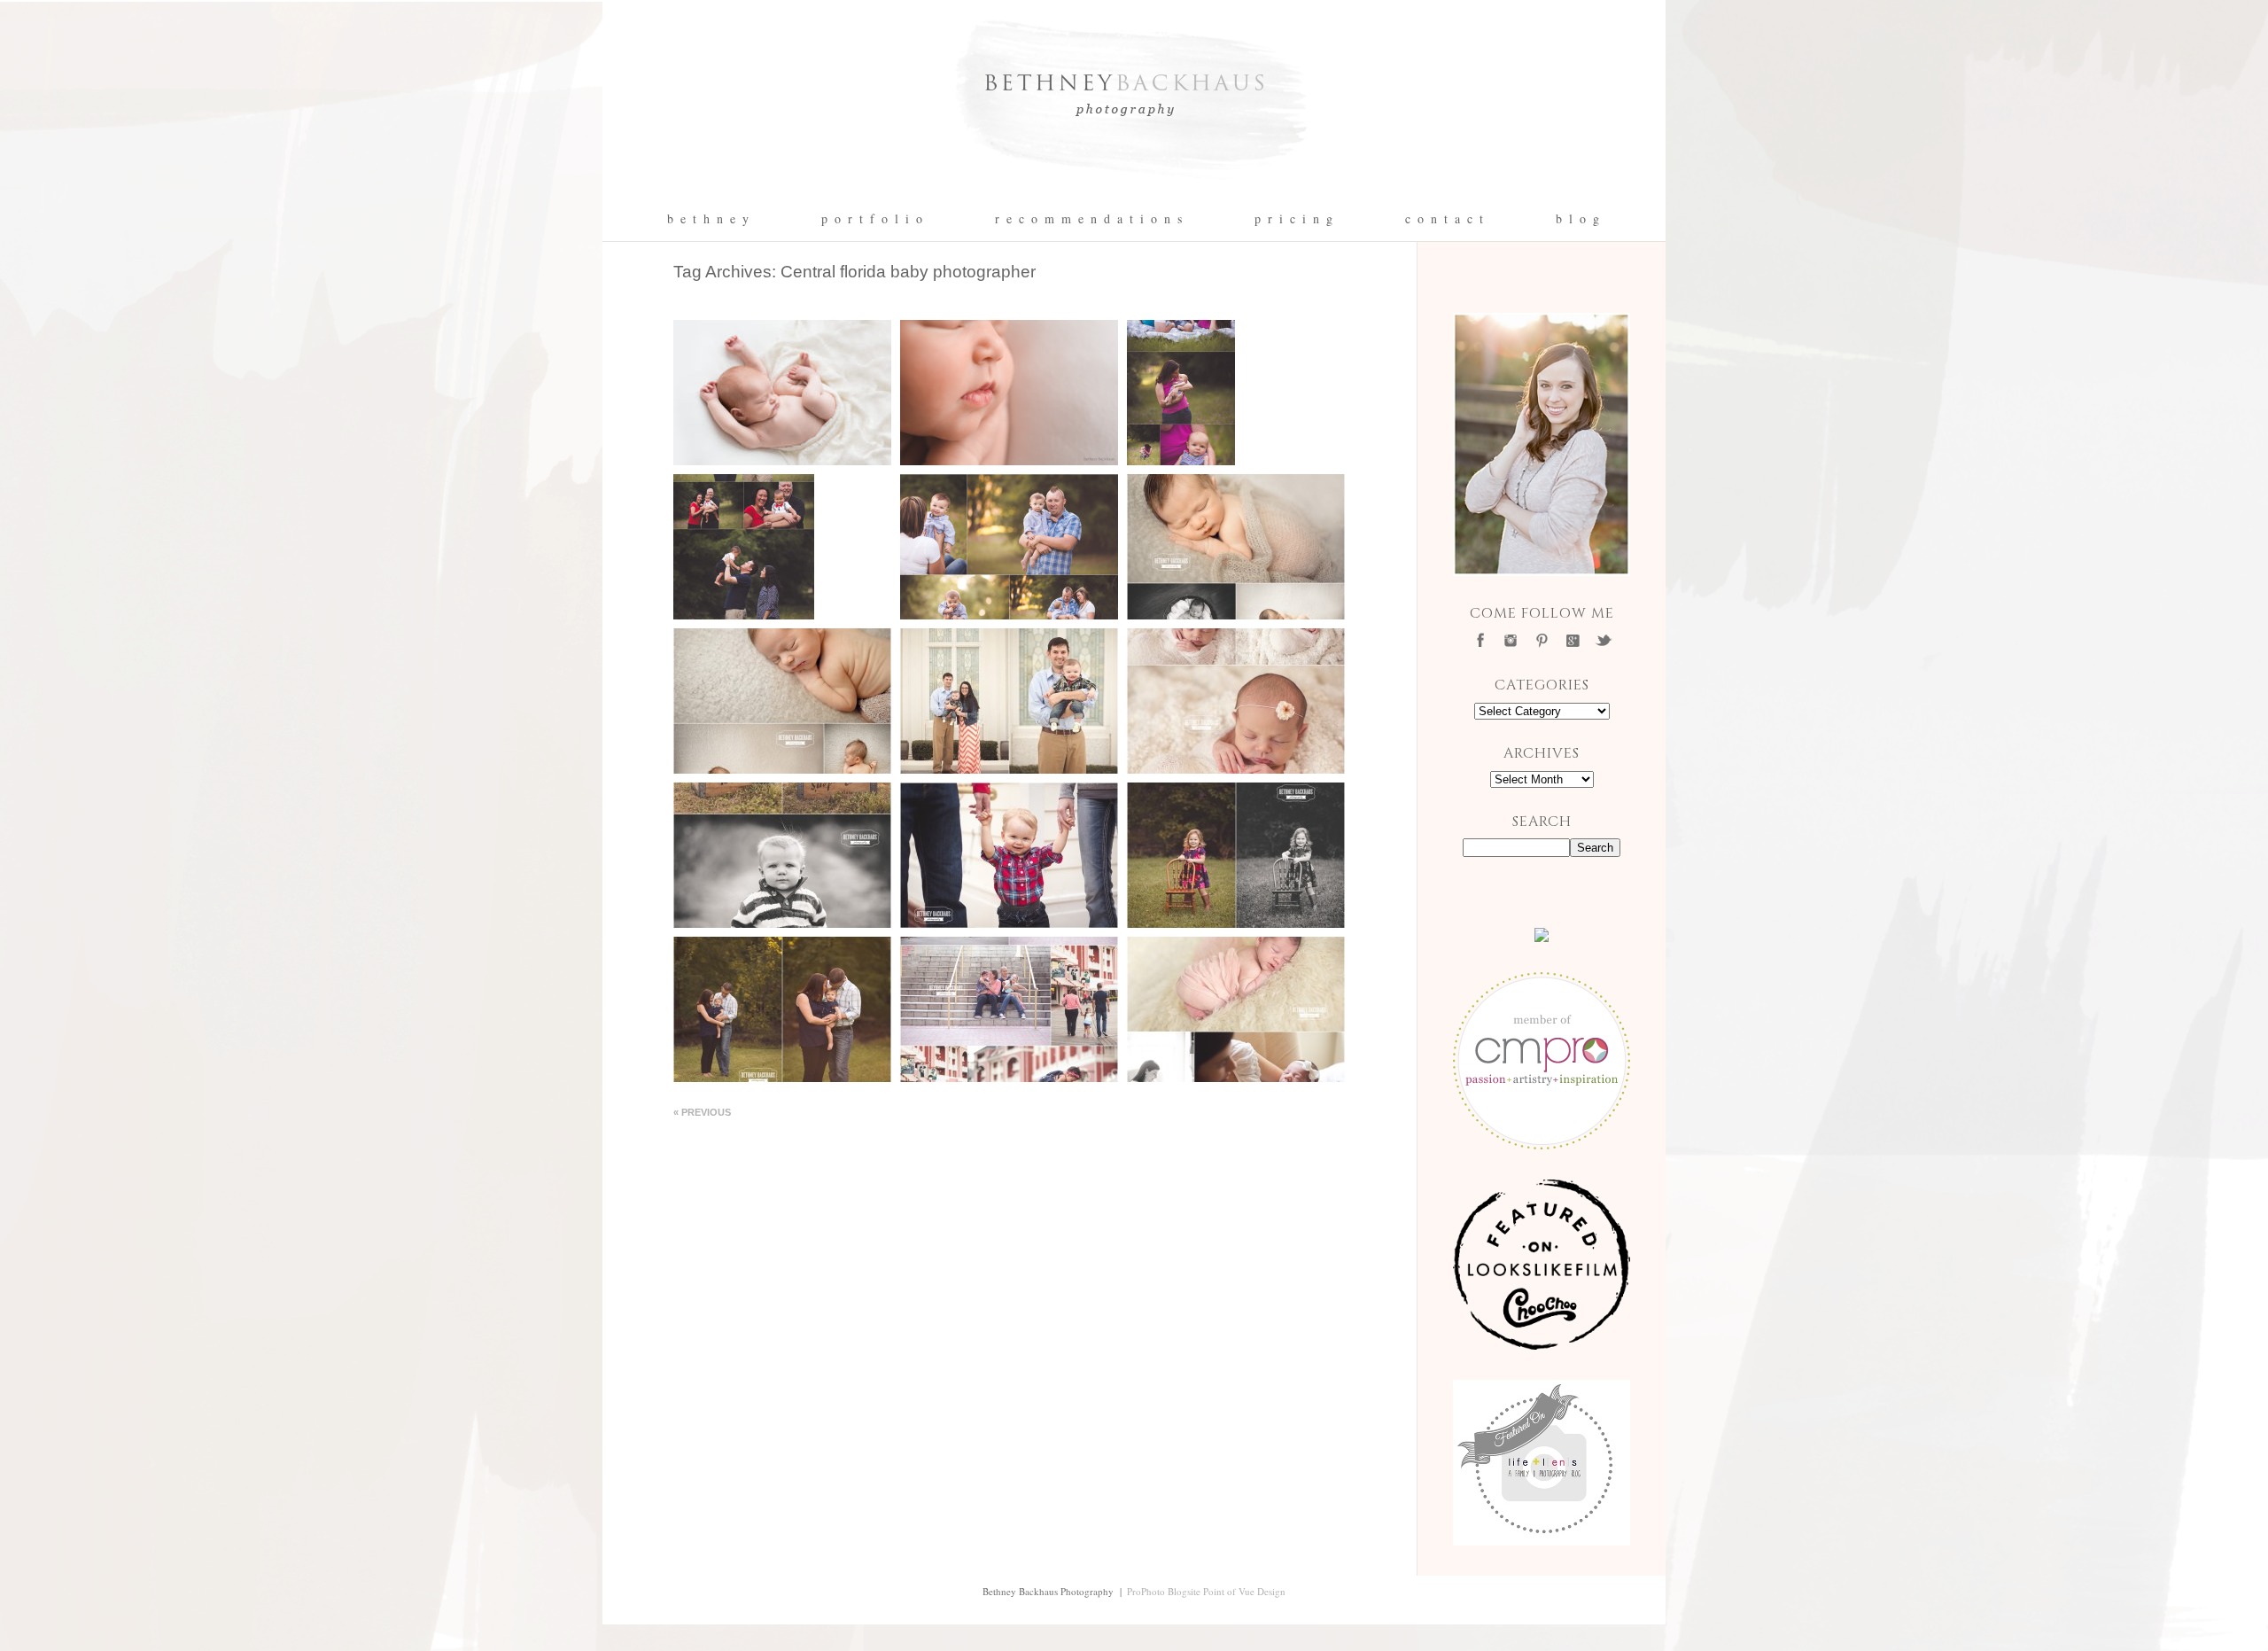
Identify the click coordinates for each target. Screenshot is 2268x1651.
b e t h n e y (709, 219)
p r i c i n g (1294, 219)
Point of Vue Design (1244, 1591)
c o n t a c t (1445, 219)
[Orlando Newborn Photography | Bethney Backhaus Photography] (1134, 191)
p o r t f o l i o (873, 219)
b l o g (1578, 219)
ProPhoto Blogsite (1164, 1591)
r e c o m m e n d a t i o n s (1089, 219)
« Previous (702, 1112)
